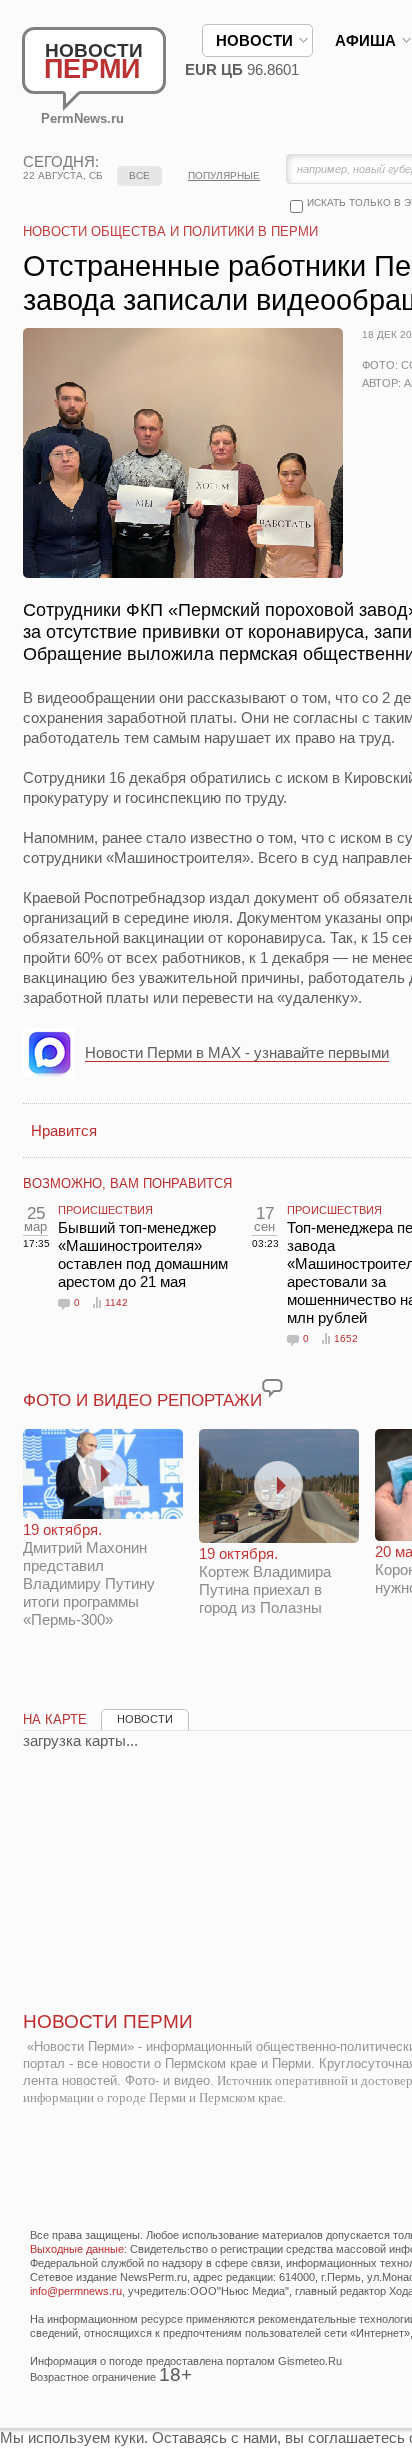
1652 (346, 1338)
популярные (224, 175)
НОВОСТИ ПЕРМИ (108, 2021)
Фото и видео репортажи (142, 1400)
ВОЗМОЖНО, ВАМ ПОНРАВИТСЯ (127, 1183)
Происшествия (105, 1210)
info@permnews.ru (76, 2291)
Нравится (64, 1130)
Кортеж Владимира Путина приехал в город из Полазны (265, 1580)
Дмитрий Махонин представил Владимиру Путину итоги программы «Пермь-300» (89, 1574)
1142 (116, 1302)
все (139, 175)
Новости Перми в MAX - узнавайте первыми (237, 1052)
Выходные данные (77, 2249)
